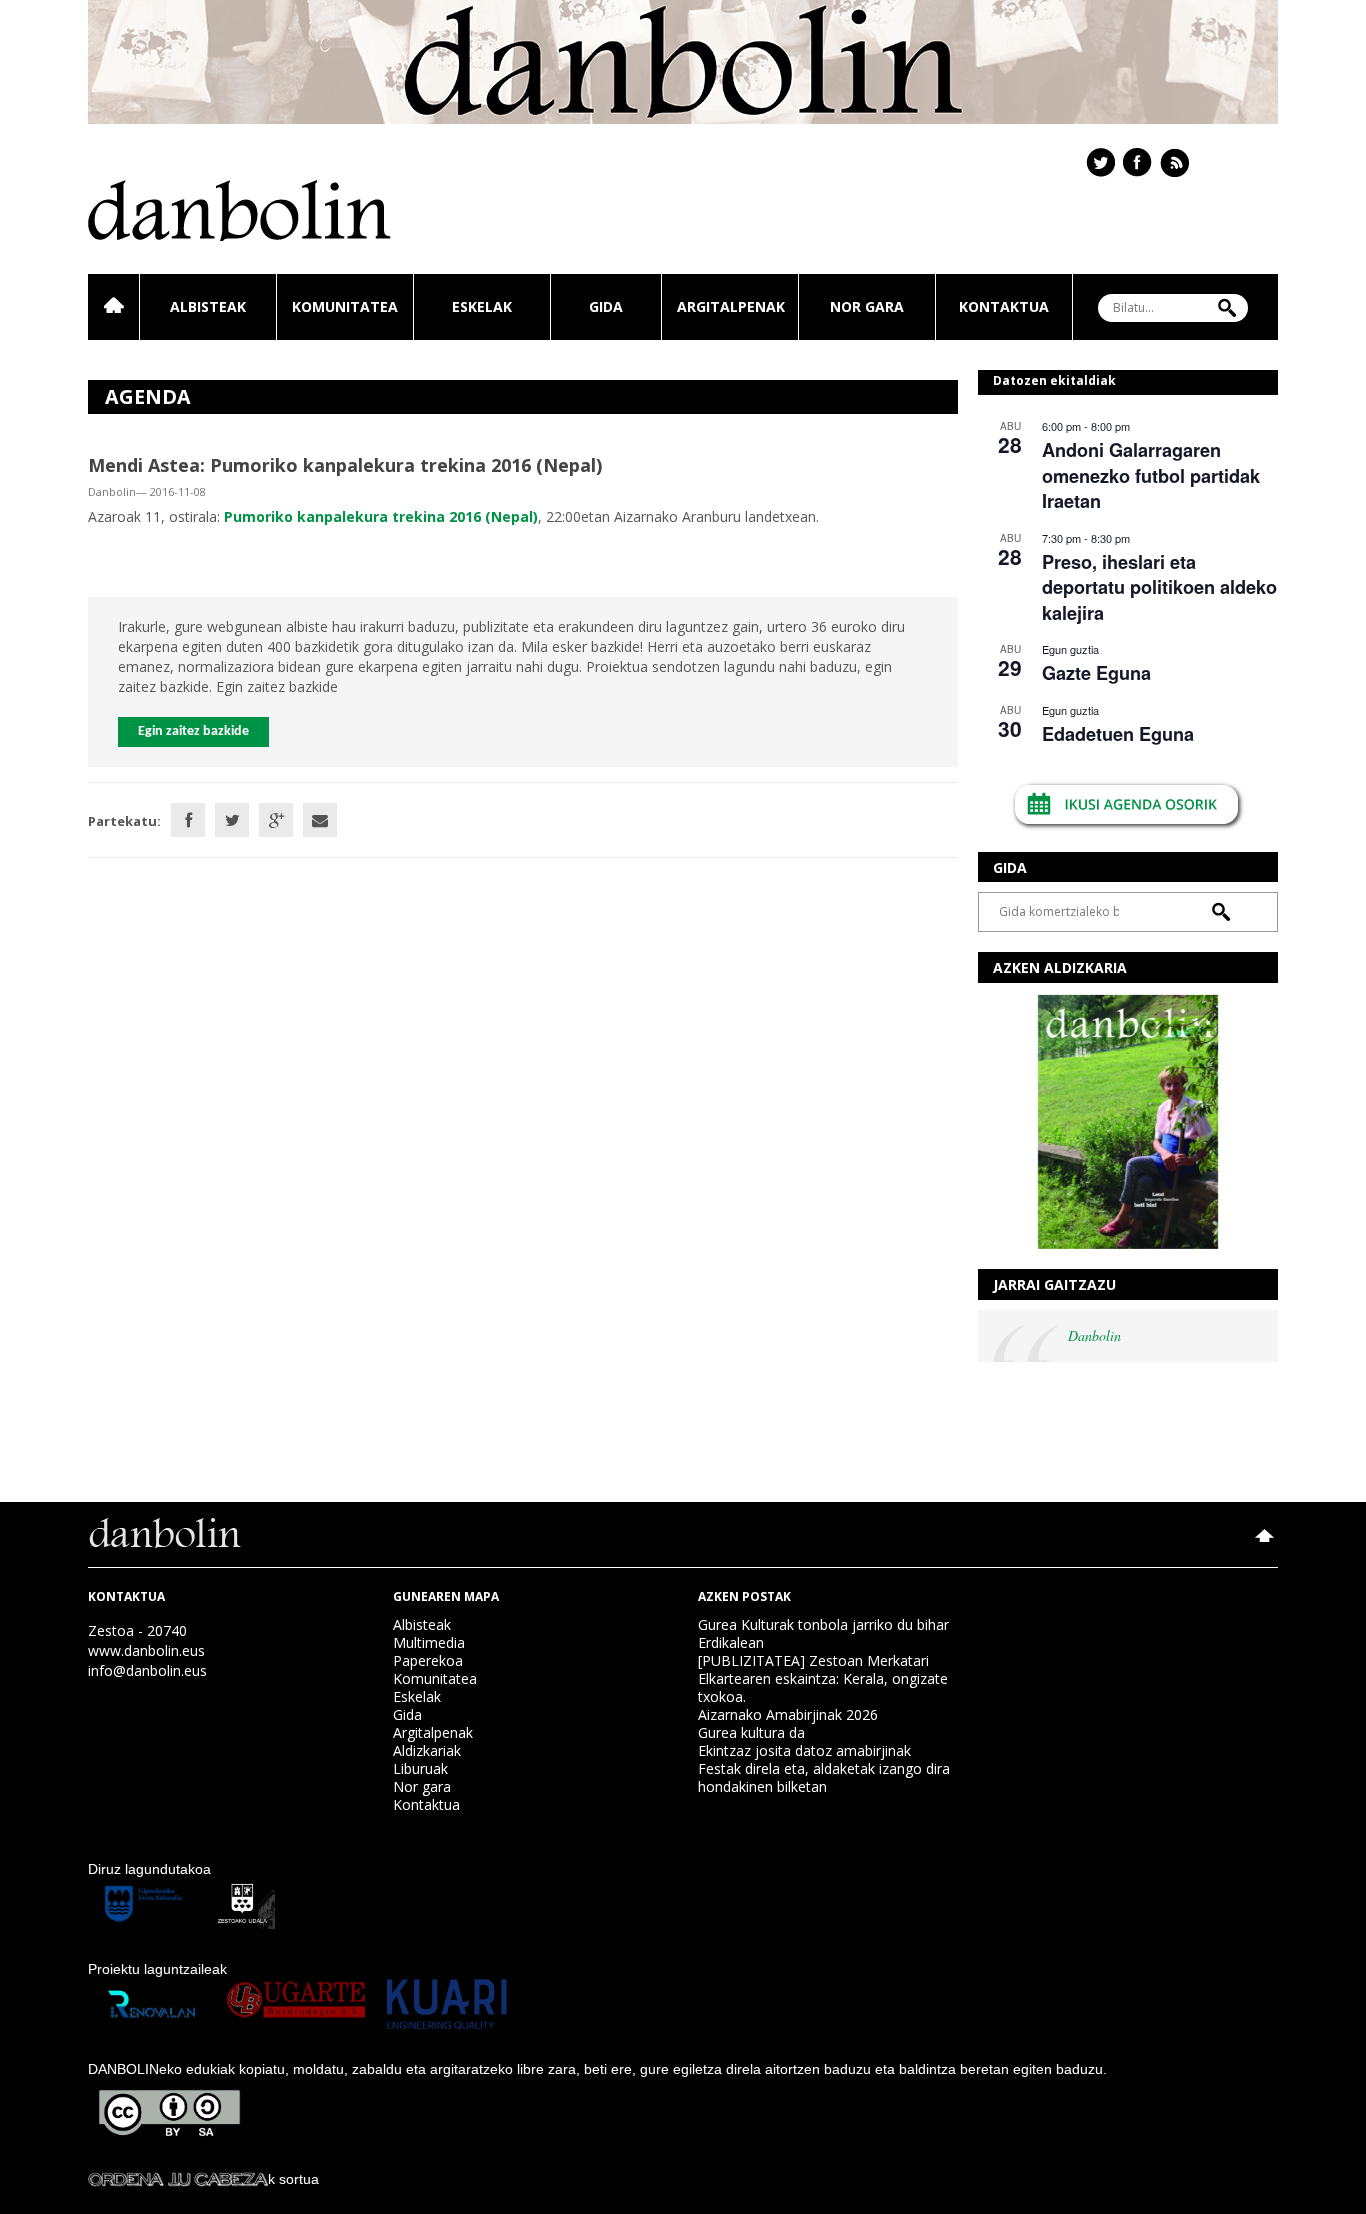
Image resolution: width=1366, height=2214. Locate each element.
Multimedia (429, 1642)
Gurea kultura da (751, 1732)
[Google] (276, 820)
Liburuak (420, 1768)
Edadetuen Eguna (1118, 734)
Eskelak (482, 306)
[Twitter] (232, 820)
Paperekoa (428, 1660)
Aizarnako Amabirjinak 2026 (788, 1714)
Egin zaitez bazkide (193, 731)
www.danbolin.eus (146, 1650)
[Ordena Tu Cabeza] (178, 2179)
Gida (606, 306)
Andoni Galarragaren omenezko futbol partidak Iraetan (1151, 475)
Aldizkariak (427, 1750)
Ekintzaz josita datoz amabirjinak (804, 1750)
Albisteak (208, 306)
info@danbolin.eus (147, 1670)
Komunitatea (345, 306)
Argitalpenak (731, 306)
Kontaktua (1004, 306)
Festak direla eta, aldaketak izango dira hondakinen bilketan (824, 1777)
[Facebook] (188, 820)
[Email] (320, 820)
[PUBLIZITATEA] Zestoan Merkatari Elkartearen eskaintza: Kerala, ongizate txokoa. (823, 1678)
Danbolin (1094, 1335)
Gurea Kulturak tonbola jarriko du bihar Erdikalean (823, 1633)
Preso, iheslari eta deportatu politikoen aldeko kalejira (1159, 587)
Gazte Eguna (1096, 673)
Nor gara (867, 306)
